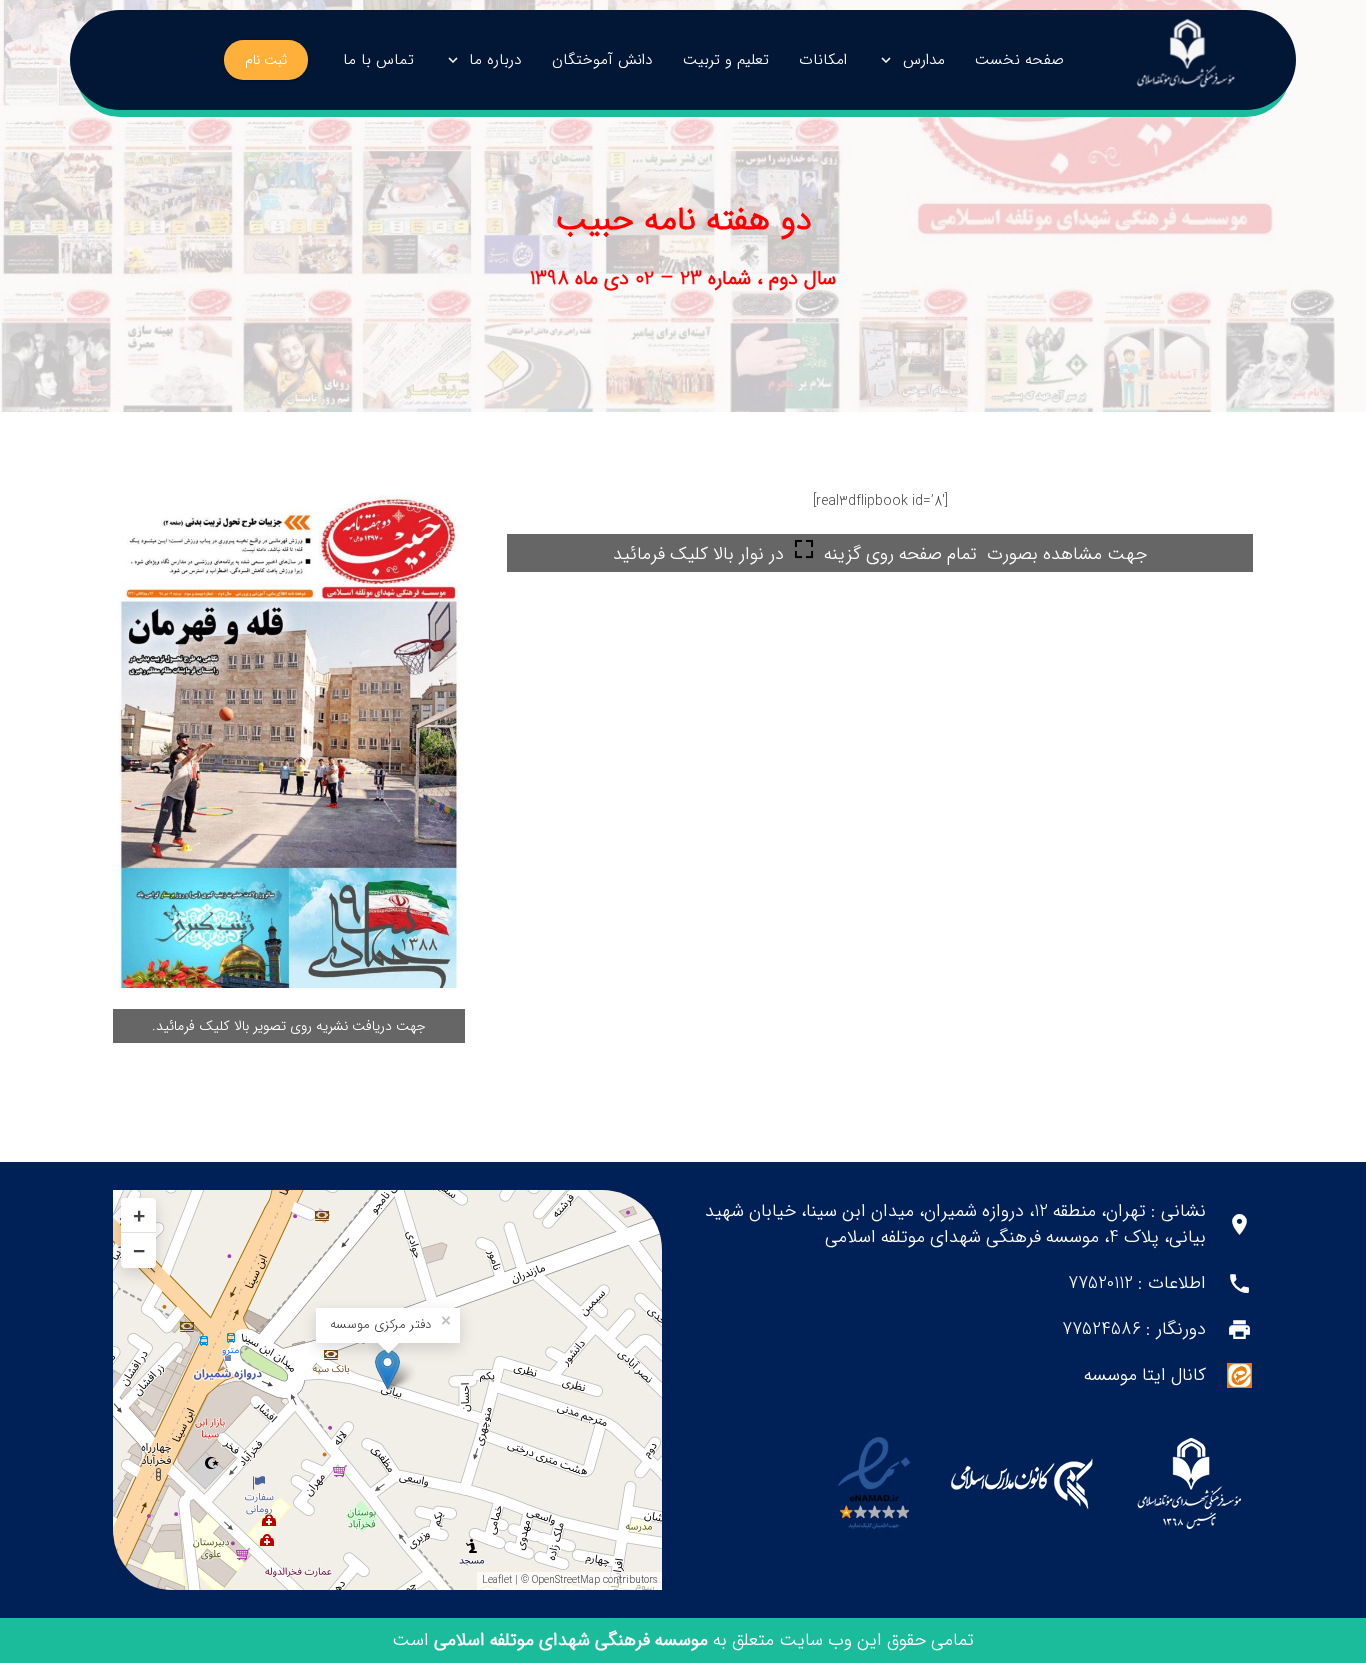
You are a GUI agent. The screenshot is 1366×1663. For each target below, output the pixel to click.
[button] (889, 60)
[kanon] (1022, 1484)
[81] (874, 1484)
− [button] (139, 1250)
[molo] (1188, 1484)
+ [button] (139, 1215)
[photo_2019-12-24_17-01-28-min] (289, 738)
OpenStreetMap (566, 1580)
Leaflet (497, 1580)
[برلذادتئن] (1185, 60)
